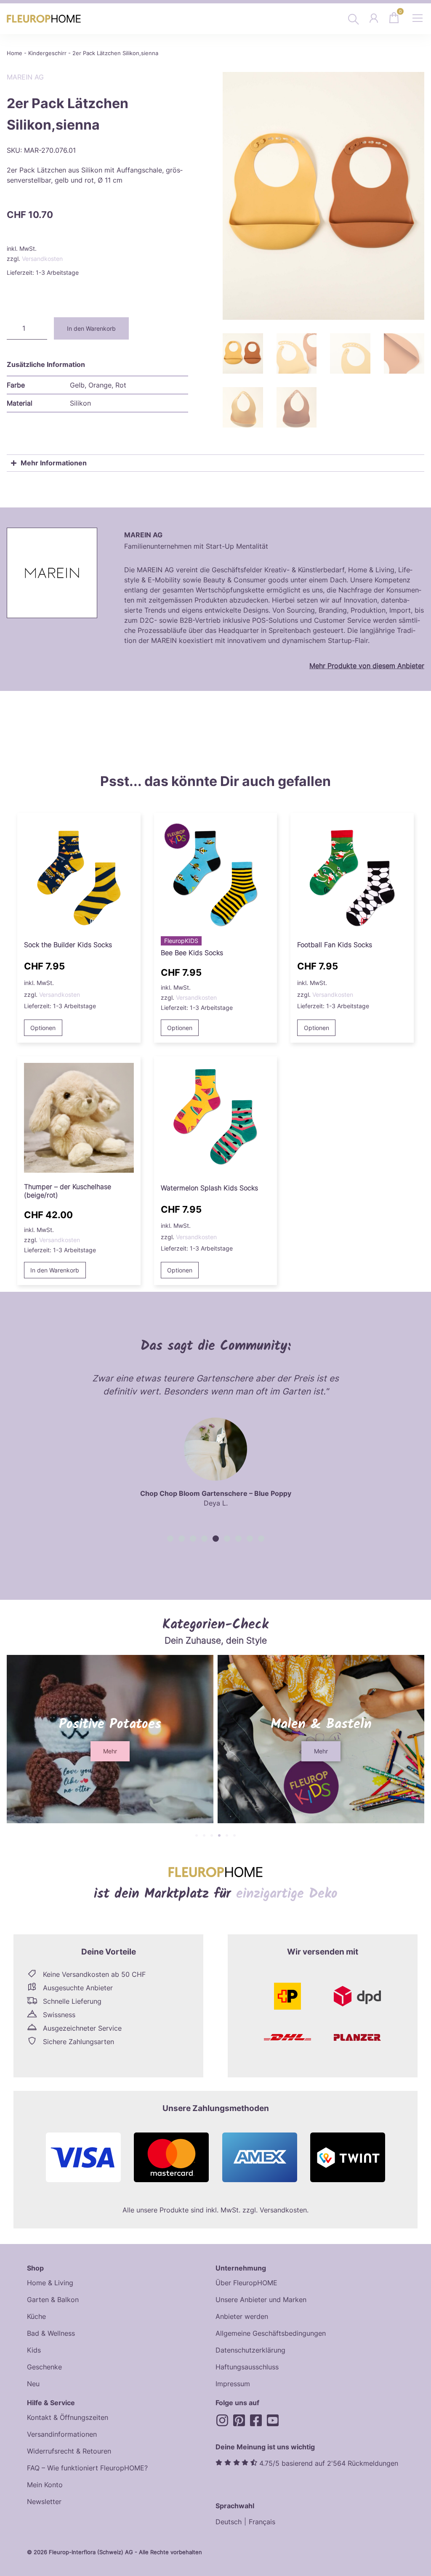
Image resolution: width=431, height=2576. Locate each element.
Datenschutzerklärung (250, 2350)
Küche (36, 2316)
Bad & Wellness (51, 2333)
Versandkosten (42, 259)
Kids (34, 2350)
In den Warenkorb (91, 328)
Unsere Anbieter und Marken (261, 2300)
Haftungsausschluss (247, 2367)
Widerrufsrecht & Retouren (69, 2451)
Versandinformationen (62, 2434)
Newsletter (44, 2502)
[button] (170, 1539)
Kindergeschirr (47, 53)
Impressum (233, 2384)
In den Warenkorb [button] (55, 1270)
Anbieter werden (242, 2316)
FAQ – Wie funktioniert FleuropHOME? (87, 2468)
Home (15, 53)
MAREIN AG (25, 77)
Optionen (43, 1028)
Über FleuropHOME (246, 2283)
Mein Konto (45, 2485)
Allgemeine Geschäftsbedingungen (271, 2333)
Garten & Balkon (53, 2300)
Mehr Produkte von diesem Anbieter (367, 666)
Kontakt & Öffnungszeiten (68, 2417)
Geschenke (44, 2367)
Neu (33, 2384)
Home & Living (50, 2283)
